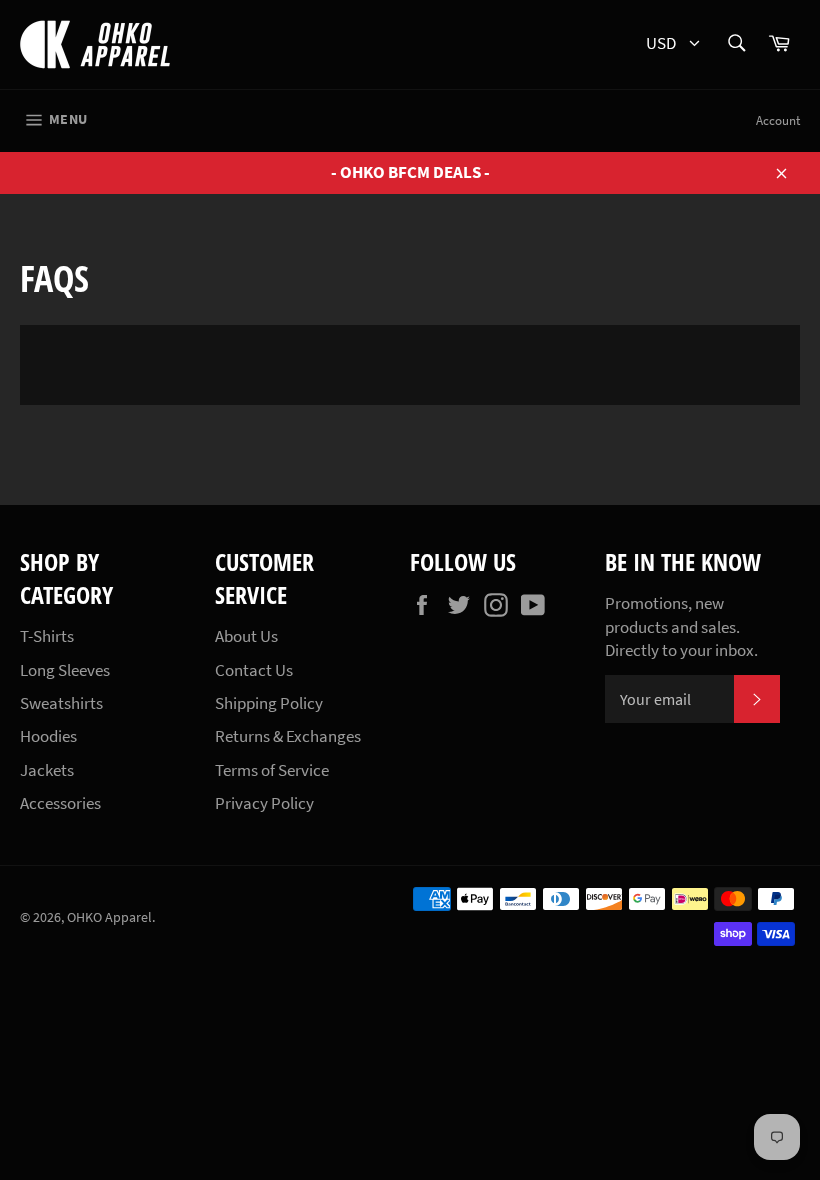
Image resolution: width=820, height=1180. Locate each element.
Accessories (60, 803)
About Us (246, 636)
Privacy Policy (264, 803)
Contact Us (254, 670)
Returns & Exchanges (288, 736)
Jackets (47, 770)
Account (778, 120)
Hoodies (48, 736)
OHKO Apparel (109, 917)
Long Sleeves (65, 670)
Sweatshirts (61, 703)
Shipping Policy (269, 703)
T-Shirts (47, 636)
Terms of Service (272, 770)
